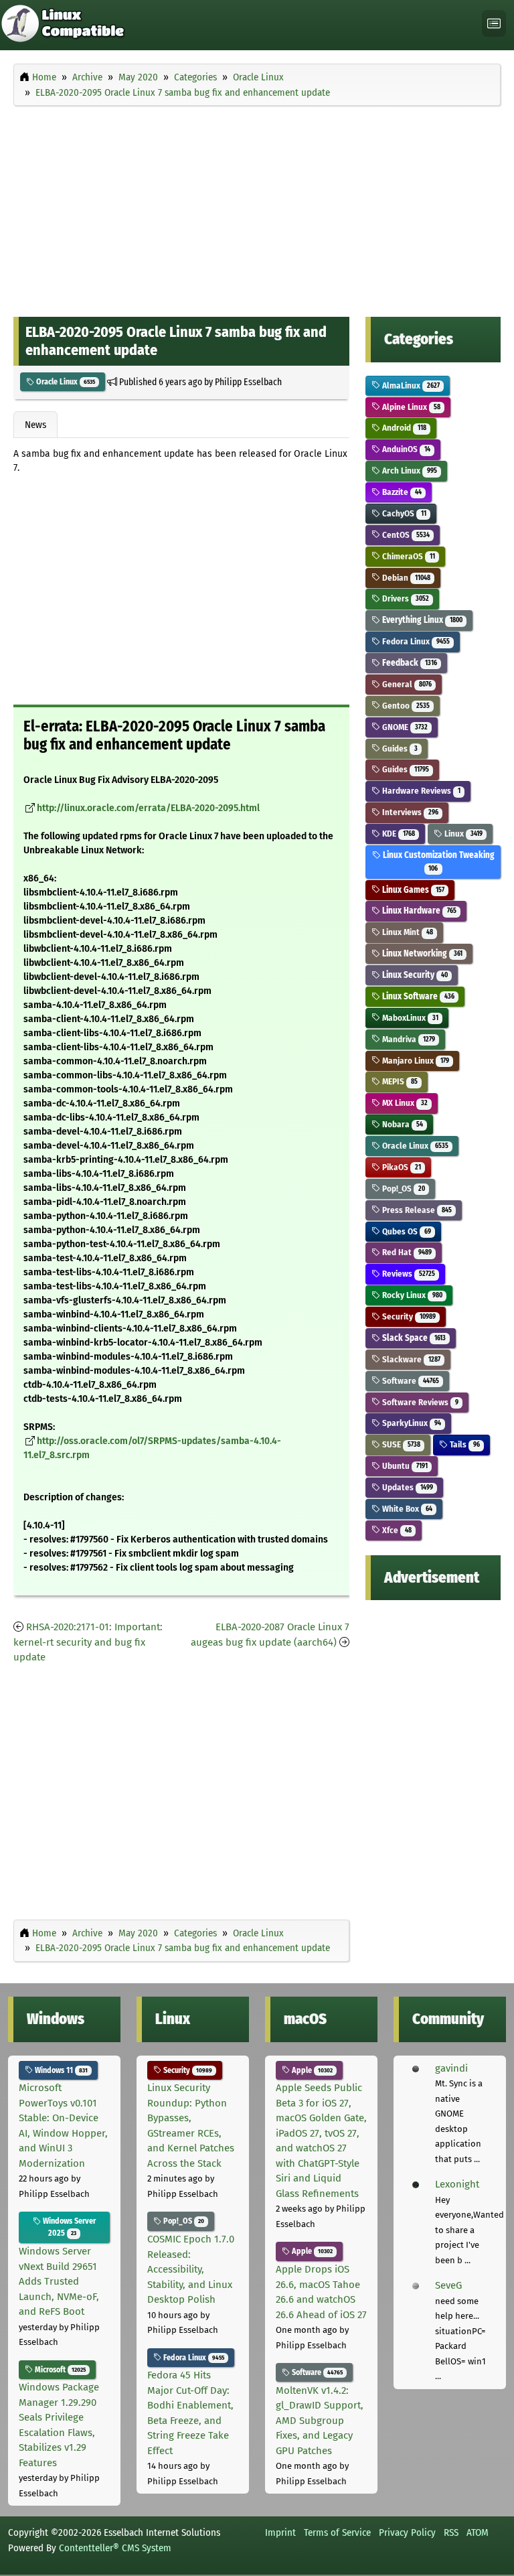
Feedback (408, 663)
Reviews (407, 1274)
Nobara (401, 1124)
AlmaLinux (410, 385)
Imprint (280, 2532)
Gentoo (405, 706)
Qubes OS (405, 1231)
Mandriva (407, 1039)
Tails (463, 1444)
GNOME (404, 727)
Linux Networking (421, 953)
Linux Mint (406, 932)
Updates (406, 1487)
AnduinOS (405, 449)
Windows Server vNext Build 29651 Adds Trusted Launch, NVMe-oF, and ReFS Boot (59, 2281)
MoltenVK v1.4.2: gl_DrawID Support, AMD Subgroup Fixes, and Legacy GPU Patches (320, 2421)
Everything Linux (421, 620)
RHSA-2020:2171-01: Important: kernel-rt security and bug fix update (88, 1642)
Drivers (404, 598)
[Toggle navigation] (494, 24)
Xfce (396, 1530)
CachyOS (403, 513)
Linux (462, 834)
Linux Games (412, 890)
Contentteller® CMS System (115, 2548)
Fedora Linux (415, 641)
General (406, 684)
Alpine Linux (410, 407)
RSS (451, 2532)
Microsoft (59, 2370)
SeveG (448, 2285)
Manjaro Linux (414, 1061)
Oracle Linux (65, 382)
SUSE (400, 1444)
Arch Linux (408, 471)
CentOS (405, 535)
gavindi (451, 2068)
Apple (311, 2070)
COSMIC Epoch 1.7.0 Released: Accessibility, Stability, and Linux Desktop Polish (191, 2269)
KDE (397, 834)
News (35, 425)
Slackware (410, 1359)
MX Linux (404, 1103)
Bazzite (401, 492)
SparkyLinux (410, 1423)
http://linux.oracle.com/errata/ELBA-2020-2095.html (148, 808)
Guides (399, 748)
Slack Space (413, 1338)
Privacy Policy (407, 2532)
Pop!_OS (402, 1189)
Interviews (409, 812)
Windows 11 (60, 2070)
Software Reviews (419, 1402)
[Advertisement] (257, 208)
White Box (406, 1509)
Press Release (416, 1210)
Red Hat (406, 1252)
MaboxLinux (409, 1018)
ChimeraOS (407, 556)
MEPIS (399, 1081)
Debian (405, 578)
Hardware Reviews (420, 791)
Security (408, 1316)
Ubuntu (404, 1466)
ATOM (478, 2532)
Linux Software (417, 996)
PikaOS (400, 1167)
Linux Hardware (418, 911)
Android (403, 428)
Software (409, 1381)
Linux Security (414, 975)
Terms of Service (337, 2532)
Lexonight (457, 2184)
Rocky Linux (411, 1295)
